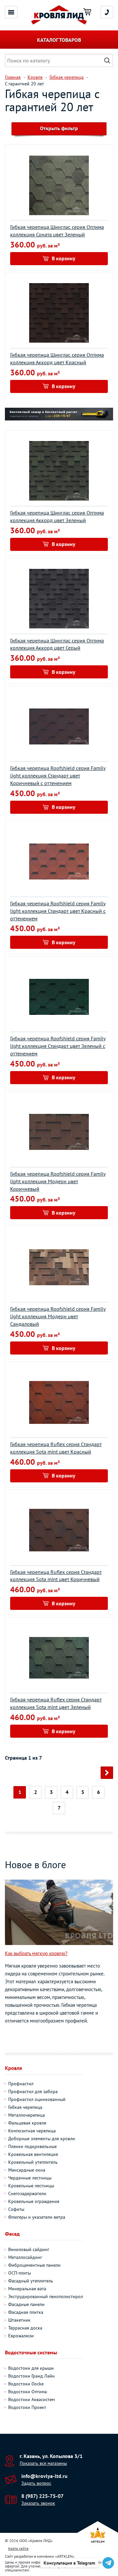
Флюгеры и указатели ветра (37, 2217)
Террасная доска (25, 2328)
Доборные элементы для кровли (42, 2139)
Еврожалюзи (21, 2336)
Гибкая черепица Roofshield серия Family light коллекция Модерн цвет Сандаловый (58, 1316)
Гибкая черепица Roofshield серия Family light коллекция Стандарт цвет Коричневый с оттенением (58, 776)
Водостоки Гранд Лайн (31, 2376)
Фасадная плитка (26, 2312)
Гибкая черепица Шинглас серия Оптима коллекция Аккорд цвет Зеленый (57, 516)
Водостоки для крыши (31, 2368)
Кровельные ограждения (34, 2201)
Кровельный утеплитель (33, 2162)
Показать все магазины (43, 2463)
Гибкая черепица (25, 2107)
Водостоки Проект (27, 2407)
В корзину (64, 258)
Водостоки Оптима (28, 2392)
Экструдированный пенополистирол (46, 2296)
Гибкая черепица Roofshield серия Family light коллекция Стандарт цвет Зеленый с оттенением (58, 1046)
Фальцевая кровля (27, 2123)
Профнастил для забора (33, 2091)
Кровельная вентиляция (33, 2154)
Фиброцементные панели (34, 2265)
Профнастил (21, 2084)
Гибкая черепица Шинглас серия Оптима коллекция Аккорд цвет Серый (57, 644)
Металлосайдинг (25, 2257)
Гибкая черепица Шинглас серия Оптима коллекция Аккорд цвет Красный (57, 358)
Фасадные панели (26, 2304)
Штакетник (19, 2320)
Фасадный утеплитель (31, 2281)
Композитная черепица (32, 2131)
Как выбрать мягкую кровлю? (36, 1953)
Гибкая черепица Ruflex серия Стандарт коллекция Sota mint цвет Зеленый (56, 1703)
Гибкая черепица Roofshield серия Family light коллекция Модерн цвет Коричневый (58, 1181)
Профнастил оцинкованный (37, 2099)
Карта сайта (18, 2548)
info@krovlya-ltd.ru (44, 2476)
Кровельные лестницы (31, 2186)
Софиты (16, 2209)
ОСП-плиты (20, 2273)
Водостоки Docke (26, 2384)
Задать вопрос (36, 2483)
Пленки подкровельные (32, 2146)
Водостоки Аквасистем (31, 2399)
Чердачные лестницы (30, 2178)
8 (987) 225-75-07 (42, 2496)
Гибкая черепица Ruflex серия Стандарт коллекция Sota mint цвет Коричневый (56, 1576)
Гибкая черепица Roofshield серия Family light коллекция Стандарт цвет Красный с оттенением (58, 911)
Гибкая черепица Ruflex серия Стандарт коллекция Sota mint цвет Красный (56, 1448)
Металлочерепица (27, 2115)
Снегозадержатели (27, 2193)
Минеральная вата (27, 2289)
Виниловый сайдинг (29, 2249)
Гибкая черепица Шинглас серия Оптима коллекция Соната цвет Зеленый (57, 231)
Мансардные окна (27, 2170)
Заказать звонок (38, 2503)
